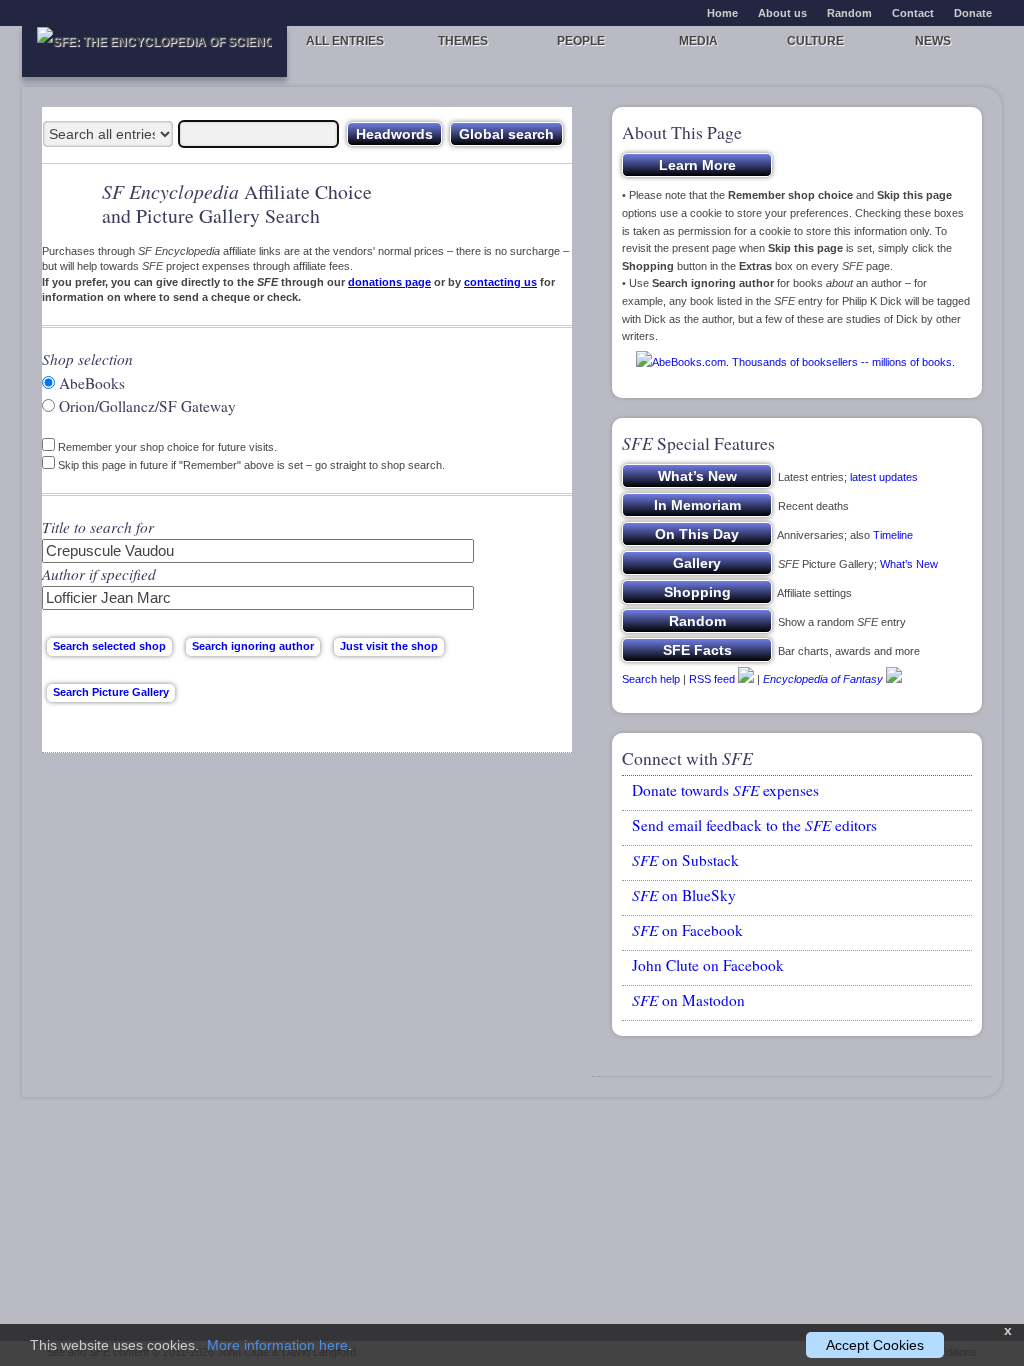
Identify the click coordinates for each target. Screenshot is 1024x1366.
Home (722, 13)
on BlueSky (684, 895)
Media (698, 41)
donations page (389, 282)
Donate (973, 13)
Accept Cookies (875, 1345)
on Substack (685, 860)
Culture (815, 41)
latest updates (884, 477)
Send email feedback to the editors (754, 825)
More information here (277, 1345)
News (933, 41)
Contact (913, 13)
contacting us (500, 282)
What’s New (909, 564)
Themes (463, 41)
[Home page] (154, 51)
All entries (345, 41)
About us (782, 13)
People (581, 41)
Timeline (893, 535)
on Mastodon (688, 1000)
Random (849, 13)
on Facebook (687, 930)
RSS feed (712, 679)
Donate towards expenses (725, 790)
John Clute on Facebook (708, 965)
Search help (651, 679)
